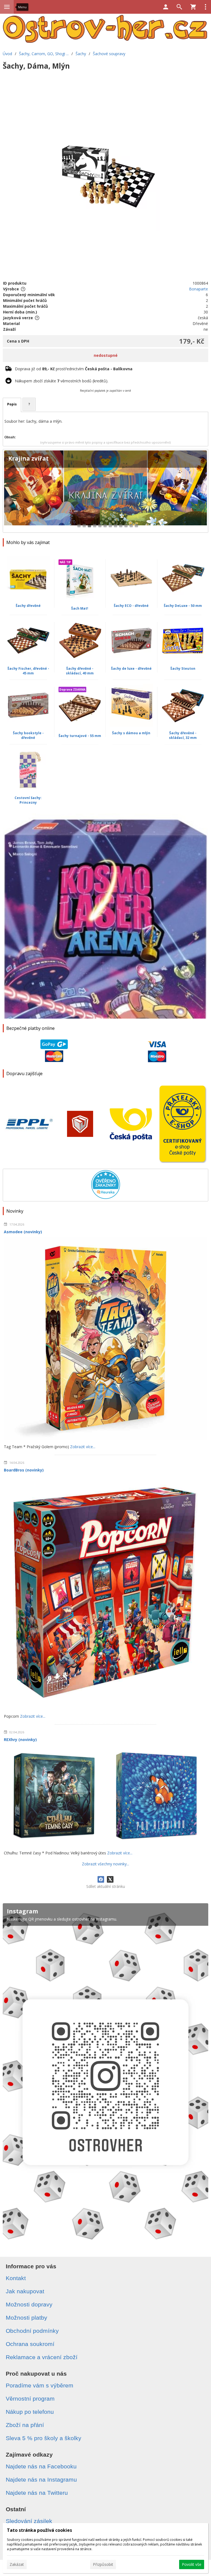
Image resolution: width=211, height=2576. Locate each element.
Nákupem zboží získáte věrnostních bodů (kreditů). (62, 381)
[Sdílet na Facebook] (101, 1879)
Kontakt (16, 2278)
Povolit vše (192, 2564)
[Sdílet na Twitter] (110, 1879)
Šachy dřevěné (28, 606)
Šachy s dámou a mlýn (131, 733)
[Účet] (166, 7)
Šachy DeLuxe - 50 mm (183, 606)
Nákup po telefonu (30, 2412)
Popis (12, 404)
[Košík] (193, 7)
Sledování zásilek (29, 2521)
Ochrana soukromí (30, 2344)
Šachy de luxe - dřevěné (131, 668)
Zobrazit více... (83, 1447)
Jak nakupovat (25, 2291)
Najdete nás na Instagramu (41, 2480)
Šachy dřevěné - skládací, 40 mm (80, 671)
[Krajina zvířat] (105, 491)
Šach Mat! (80, 608)
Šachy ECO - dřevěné (131, 606)
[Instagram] (105, 2075)
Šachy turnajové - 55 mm (80, 736)
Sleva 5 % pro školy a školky (44, 2438)
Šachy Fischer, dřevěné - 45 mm (28, 671)
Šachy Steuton (183, 668)
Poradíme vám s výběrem (40, 2385)
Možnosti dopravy (29, 2304)
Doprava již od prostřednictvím (74, 369)
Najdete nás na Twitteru (37, 2493)
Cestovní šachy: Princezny (28, 800)
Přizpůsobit (103, 2564)
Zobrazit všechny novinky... (105, 1864)
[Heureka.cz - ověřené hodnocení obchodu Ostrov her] (106, 1197)
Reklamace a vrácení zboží (42, 2357)
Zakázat (17, 2564)
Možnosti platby (27, 2318)
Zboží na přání (25, 2425)
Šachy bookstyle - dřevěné (28, 735)
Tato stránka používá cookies (39, 2530)
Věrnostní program (30, 2399)
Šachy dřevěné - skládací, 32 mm (183, 735)
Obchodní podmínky (32, 2331)
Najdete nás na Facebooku (41, 2466)
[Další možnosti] (206, 7)
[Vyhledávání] (179, 7)
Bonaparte (198, 289)
